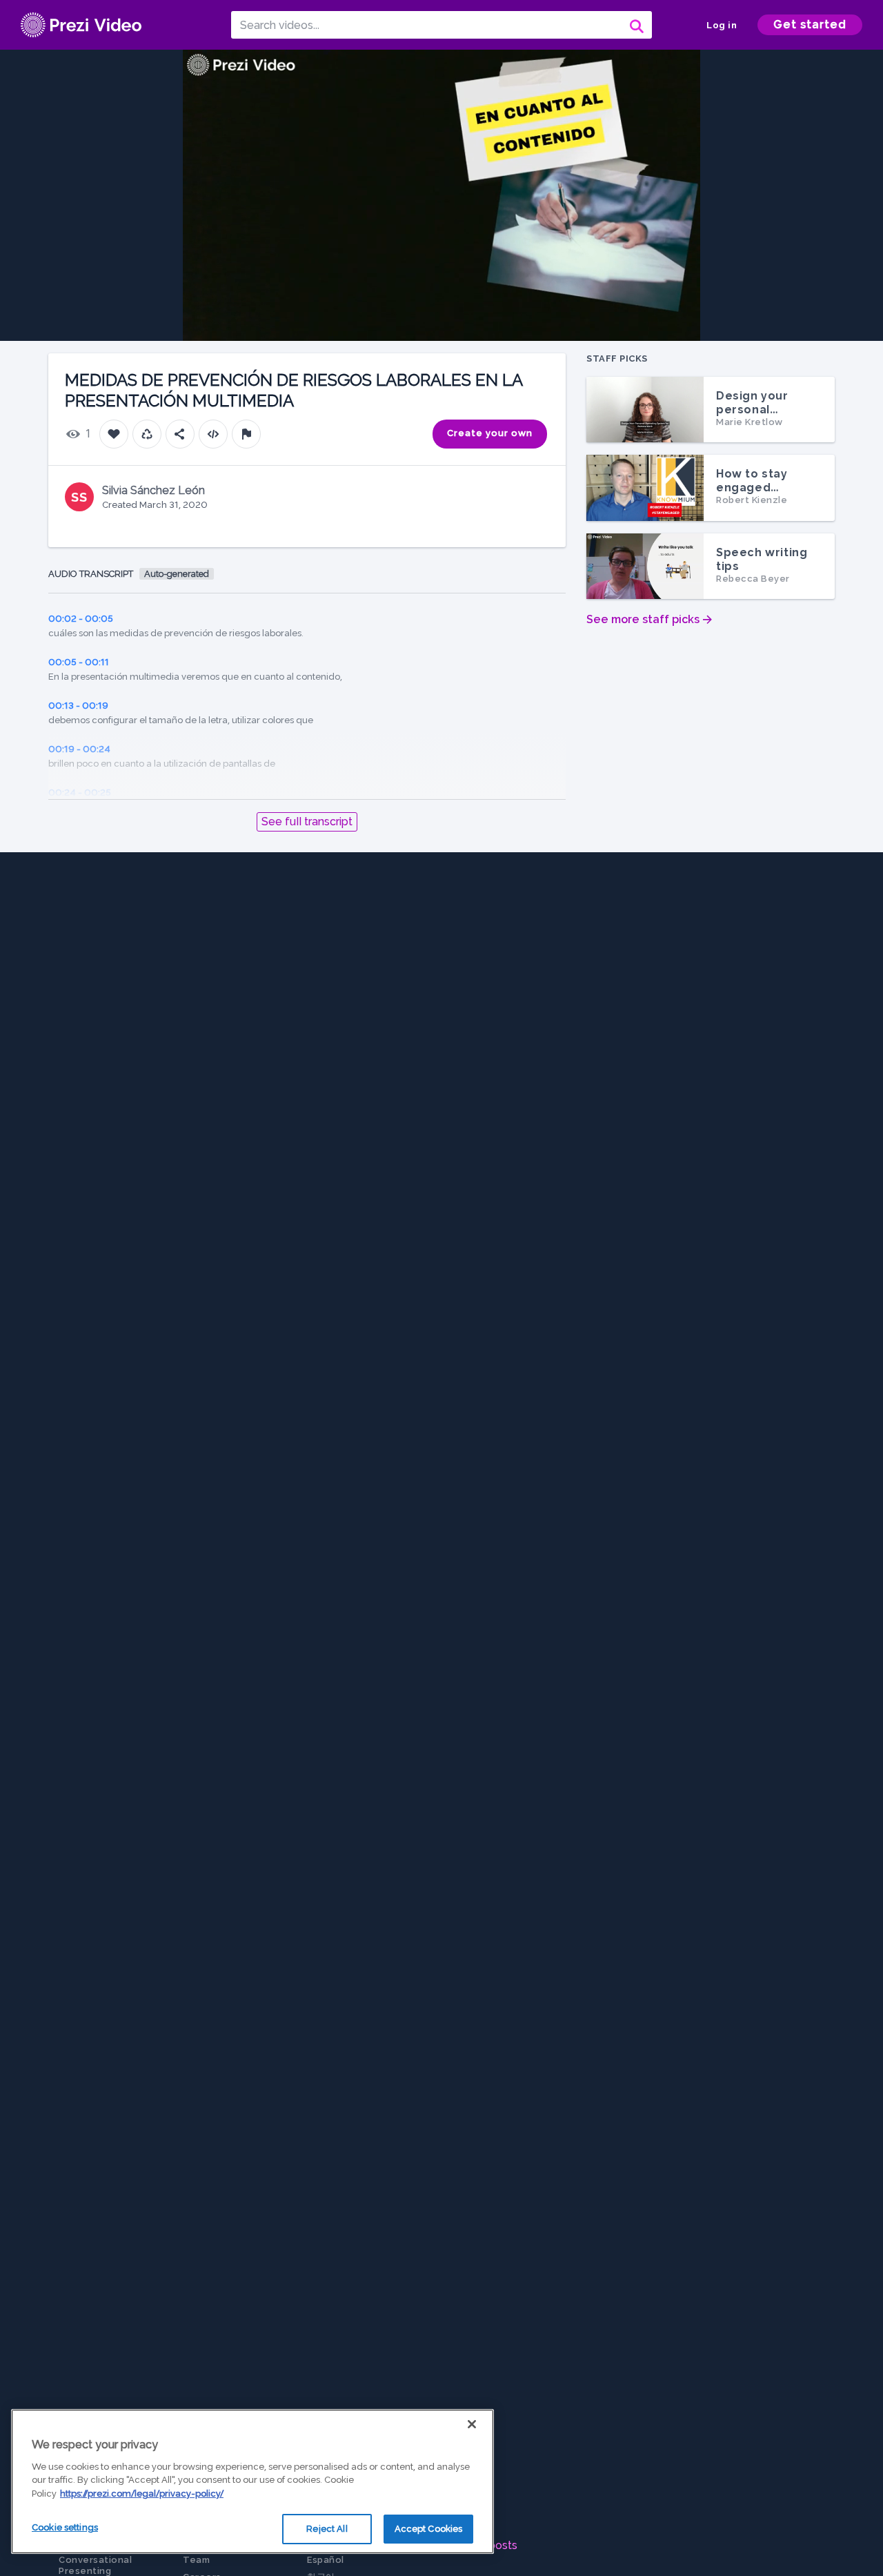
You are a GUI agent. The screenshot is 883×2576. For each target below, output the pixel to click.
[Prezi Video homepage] (81, 25)
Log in (722, 25)
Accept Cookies (429, 2529)
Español (326, 2560)
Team (196, 2560)
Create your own (490, 433)
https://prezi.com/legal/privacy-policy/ (142, 2494)
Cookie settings (65, 2527)
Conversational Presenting (95, 2565)
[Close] (472, 2424)
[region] (252, 2481)
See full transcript (307, 822)
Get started (810, 24)
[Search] (635, 25)
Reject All (327, 2529)
